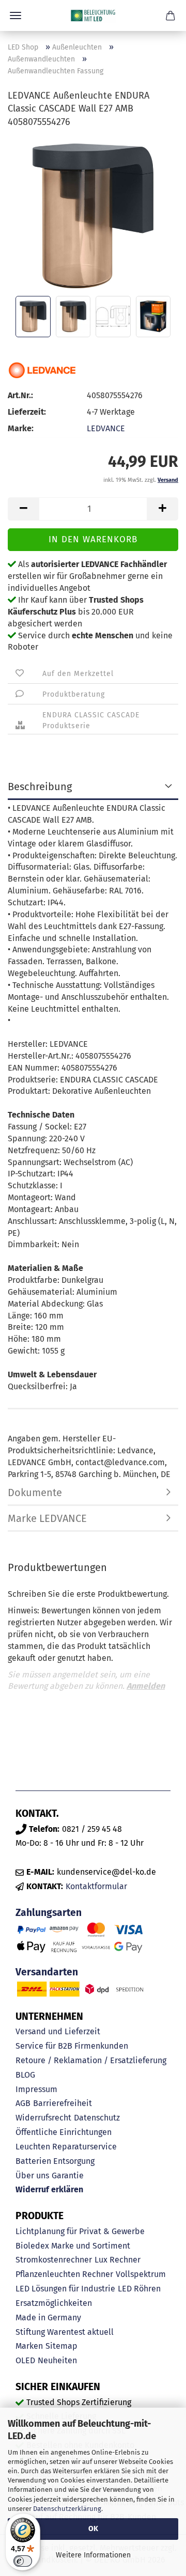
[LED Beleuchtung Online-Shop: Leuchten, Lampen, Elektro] (93, 15)
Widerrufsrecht (43, 2118)
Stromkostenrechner (54, 2260)
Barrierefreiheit (63, 2103)
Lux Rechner (118, 2260)
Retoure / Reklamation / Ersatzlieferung (91, 2060)
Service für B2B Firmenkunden (72, 2046)
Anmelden (146, 1686)
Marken (29, 2346)
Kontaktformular (96, 1886)
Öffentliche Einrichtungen (64, 2132)
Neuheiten (57, 2360)
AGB (23, 2103)
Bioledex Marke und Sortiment (73, 2246)
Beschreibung (40, 787)
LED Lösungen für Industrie (65, 2289)
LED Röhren (139, 2289)
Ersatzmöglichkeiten (54, 2303)
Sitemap (61, 2346)
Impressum (36, 2089)
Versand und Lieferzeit (58, 2031)
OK (93, 2529)
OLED (25, 2360)
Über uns (32, 2176)
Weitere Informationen (93, 2555)
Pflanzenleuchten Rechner (64, 2274)
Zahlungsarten (49, 1913)
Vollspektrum (141, 2274)
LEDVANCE (106, 428)
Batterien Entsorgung (55, 2161)
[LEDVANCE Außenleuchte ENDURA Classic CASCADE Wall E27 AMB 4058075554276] (93, 215)
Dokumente (35, 1493)
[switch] (23, 2561)
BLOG (25, 2075)
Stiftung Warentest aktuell (65, 2332)
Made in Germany (48, 2318)
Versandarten (47, 1972)
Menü (16, 15)
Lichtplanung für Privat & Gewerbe (80, 2231)
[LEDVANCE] (43, 370)
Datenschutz (97, 2118)
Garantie (68, 2176)
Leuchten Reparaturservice (66, 2147)
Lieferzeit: (27, 412)
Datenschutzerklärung (67, 2509)
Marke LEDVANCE (47, 1518)
